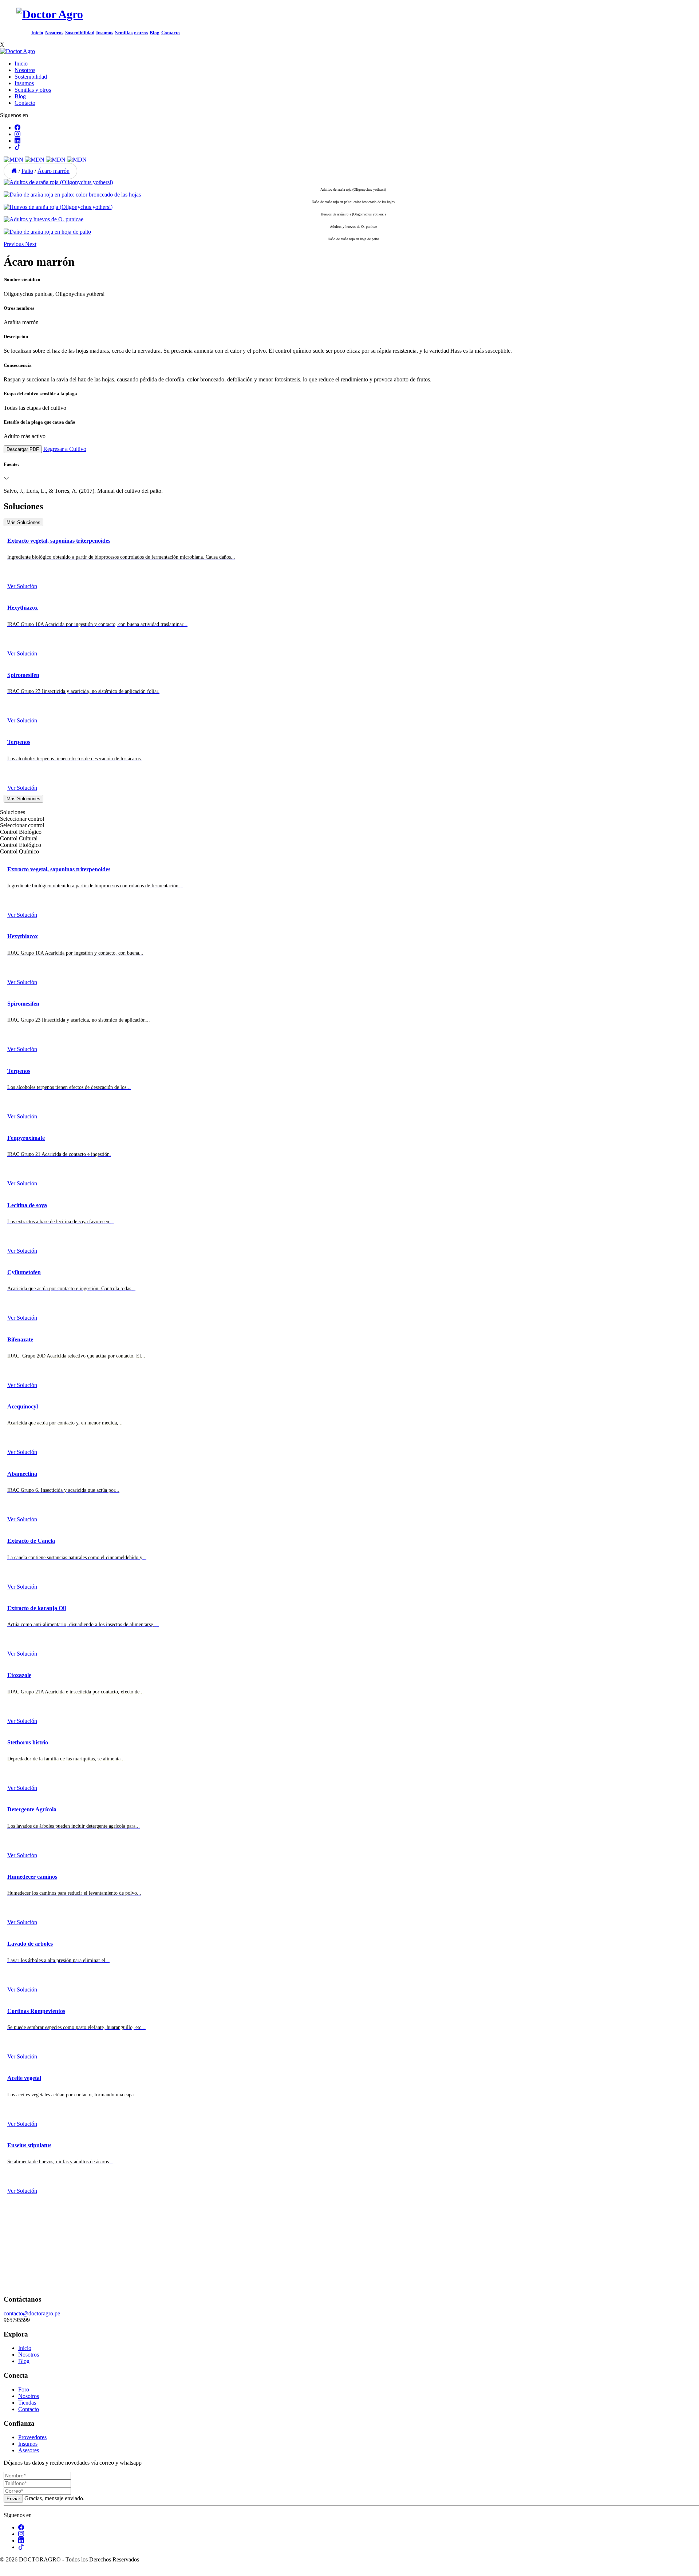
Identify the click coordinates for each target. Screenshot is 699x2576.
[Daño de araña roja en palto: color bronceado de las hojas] (72, 195)
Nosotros (54, 33)
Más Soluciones (23, 522)
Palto (27, 171)
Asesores (29, 2450)
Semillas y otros (131, 33)
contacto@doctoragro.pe (32, 2313)
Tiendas (27, 2403)
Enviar (13, 2499)
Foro (24, 2389)
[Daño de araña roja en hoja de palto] (47, 232)
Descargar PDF (23, 449)
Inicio (37, 33)
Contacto (171, 33)
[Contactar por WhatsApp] (6, 2573)
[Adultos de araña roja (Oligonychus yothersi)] (58, 182)
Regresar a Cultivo (65, 449)
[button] (14, 244)
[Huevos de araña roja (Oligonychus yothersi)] (58, 207)
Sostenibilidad (80, 33)
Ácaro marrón (54, 171)
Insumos (105, 33)
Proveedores (32, 2437)
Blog (155, 33)
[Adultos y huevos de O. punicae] (44, 219)
